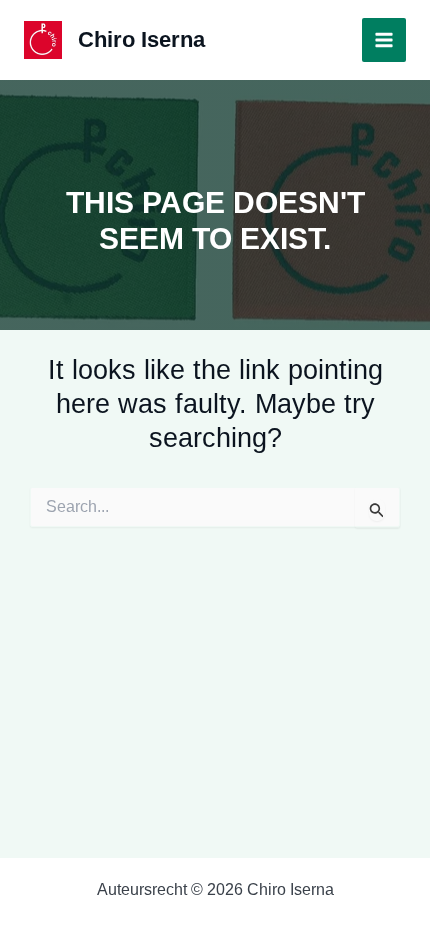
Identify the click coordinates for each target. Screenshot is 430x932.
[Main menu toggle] (384, 40)
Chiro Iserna (141, 39)
